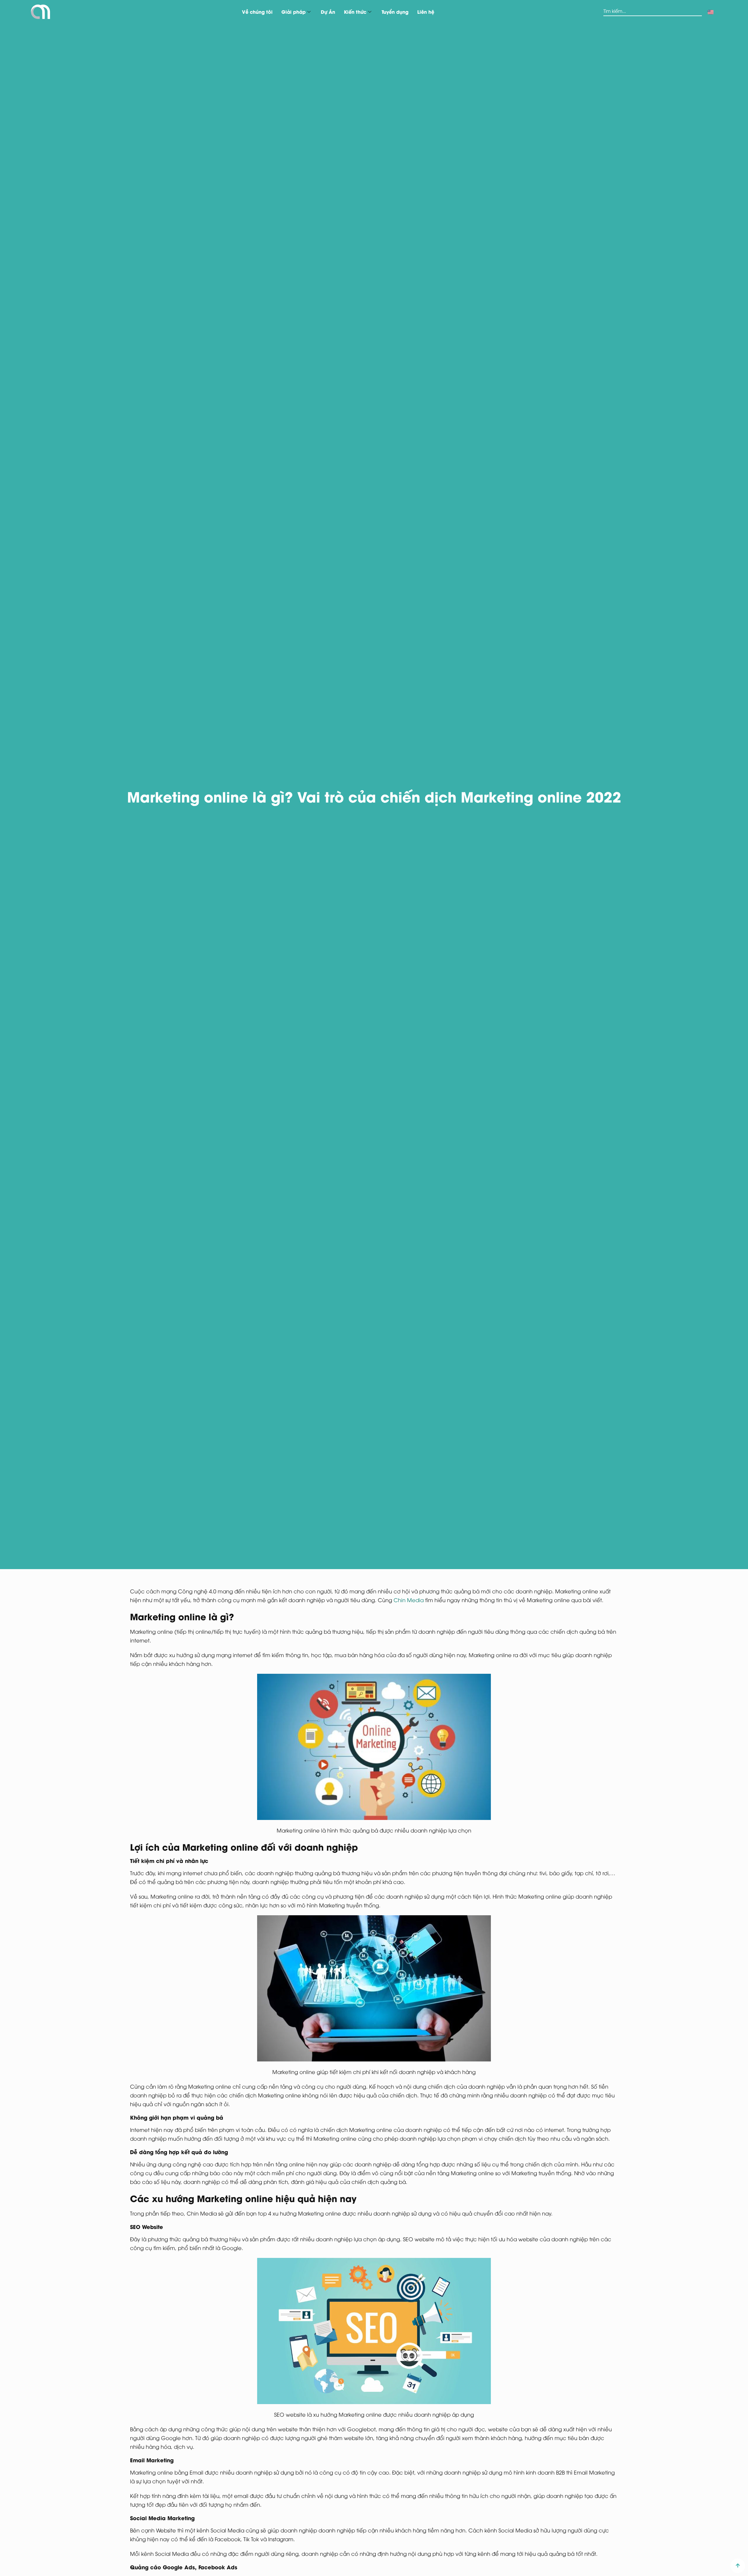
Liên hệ (426, 12)
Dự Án (328, 12)
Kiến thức (355, 12)
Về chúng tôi (257, 12)
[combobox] (652, 12)
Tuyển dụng (395, 12)
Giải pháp (294, 12)
